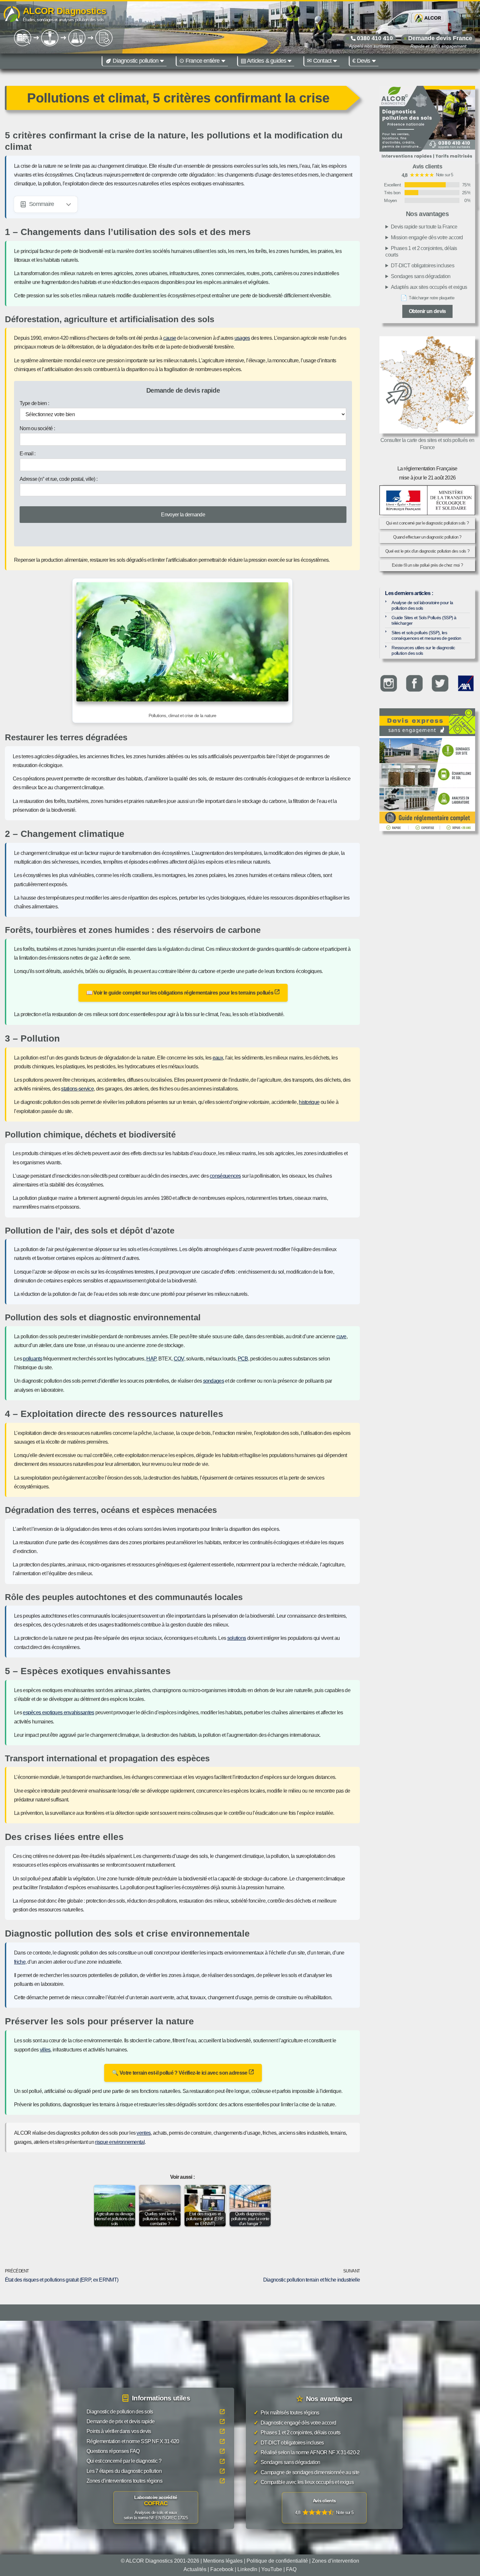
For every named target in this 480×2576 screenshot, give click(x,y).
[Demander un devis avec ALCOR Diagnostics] (427, 123)
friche (20, 1962)
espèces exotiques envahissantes (58, 1712)
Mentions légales (223, 2561)
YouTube (272, 2569)
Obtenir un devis (427, 311)
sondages (214, 1381)
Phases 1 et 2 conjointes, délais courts (421, 251)
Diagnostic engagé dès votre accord (295, 2422)
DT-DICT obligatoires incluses (423, 266)
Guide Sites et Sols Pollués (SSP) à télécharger (424, 620)
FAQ (291, 2569)
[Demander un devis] (427, 722)
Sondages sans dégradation (421, 276)
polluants (32, 1359)
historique (309, 1102)
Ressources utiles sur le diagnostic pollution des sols (423, 650)
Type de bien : (34, 403)
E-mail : (27, 454)
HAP (151, 1359)
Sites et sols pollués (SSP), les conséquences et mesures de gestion (426, 635)
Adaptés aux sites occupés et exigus (429, 287)
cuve (341, 1336)
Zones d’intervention (336, 2561)
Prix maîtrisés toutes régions (287, 2413)
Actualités (195, 2569)
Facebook (222, 2569)
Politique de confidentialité (277, 2561)
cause (170, 338)
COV (179, 1359)
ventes (144, 2133)
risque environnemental (120, 2142)
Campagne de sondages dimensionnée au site (306, 2472)
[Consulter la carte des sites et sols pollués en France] (427, 385)
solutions (237, 1638)
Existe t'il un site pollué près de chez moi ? (427, 565)
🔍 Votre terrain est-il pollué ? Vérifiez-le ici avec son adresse (180, 2073)
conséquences (225, 1176)
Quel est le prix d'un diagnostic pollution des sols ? (427, 551)
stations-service (77, 1089)
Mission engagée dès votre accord (427, 237)
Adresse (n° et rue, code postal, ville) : (58, 479)
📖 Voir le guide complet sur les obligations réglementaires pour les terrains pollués (180, 993)
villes (45, 2050)
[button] (162, 61)
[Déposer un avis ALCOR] (324, 2508)
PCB (243, 1359)
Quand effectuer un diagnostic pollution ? (427, 537)
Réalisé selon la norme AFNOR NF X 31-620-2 (307, 2452)
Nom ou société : (37, 428)
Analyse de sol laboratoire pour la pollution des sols (422, 605)
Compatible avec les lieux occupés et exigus (304, 2482)
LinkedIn (247, 2569)
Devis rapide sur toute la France (424, 227)
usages (242, 338)
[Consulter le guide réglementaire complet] (427, 783)
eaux (218, 1058)
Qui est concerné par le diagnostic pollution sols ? (427, 523)
